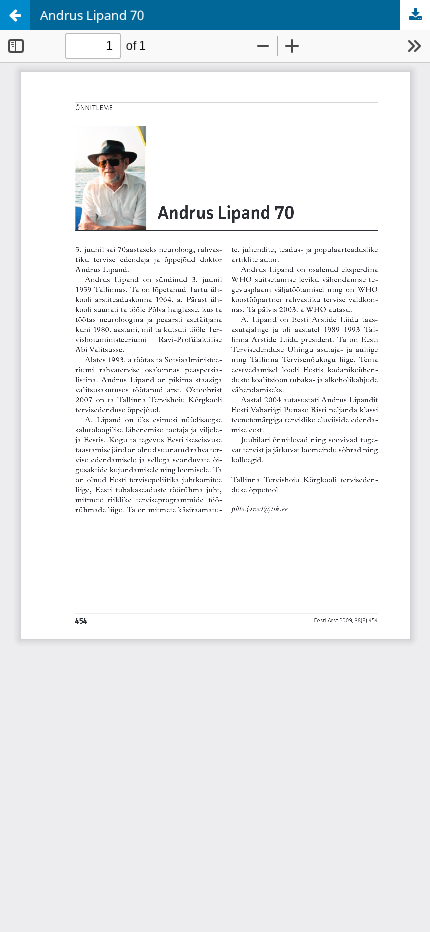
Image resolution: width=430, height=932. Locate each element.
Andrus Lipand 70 (92, 15)
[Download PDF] (415, 15)
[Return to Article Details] (15, 15)
